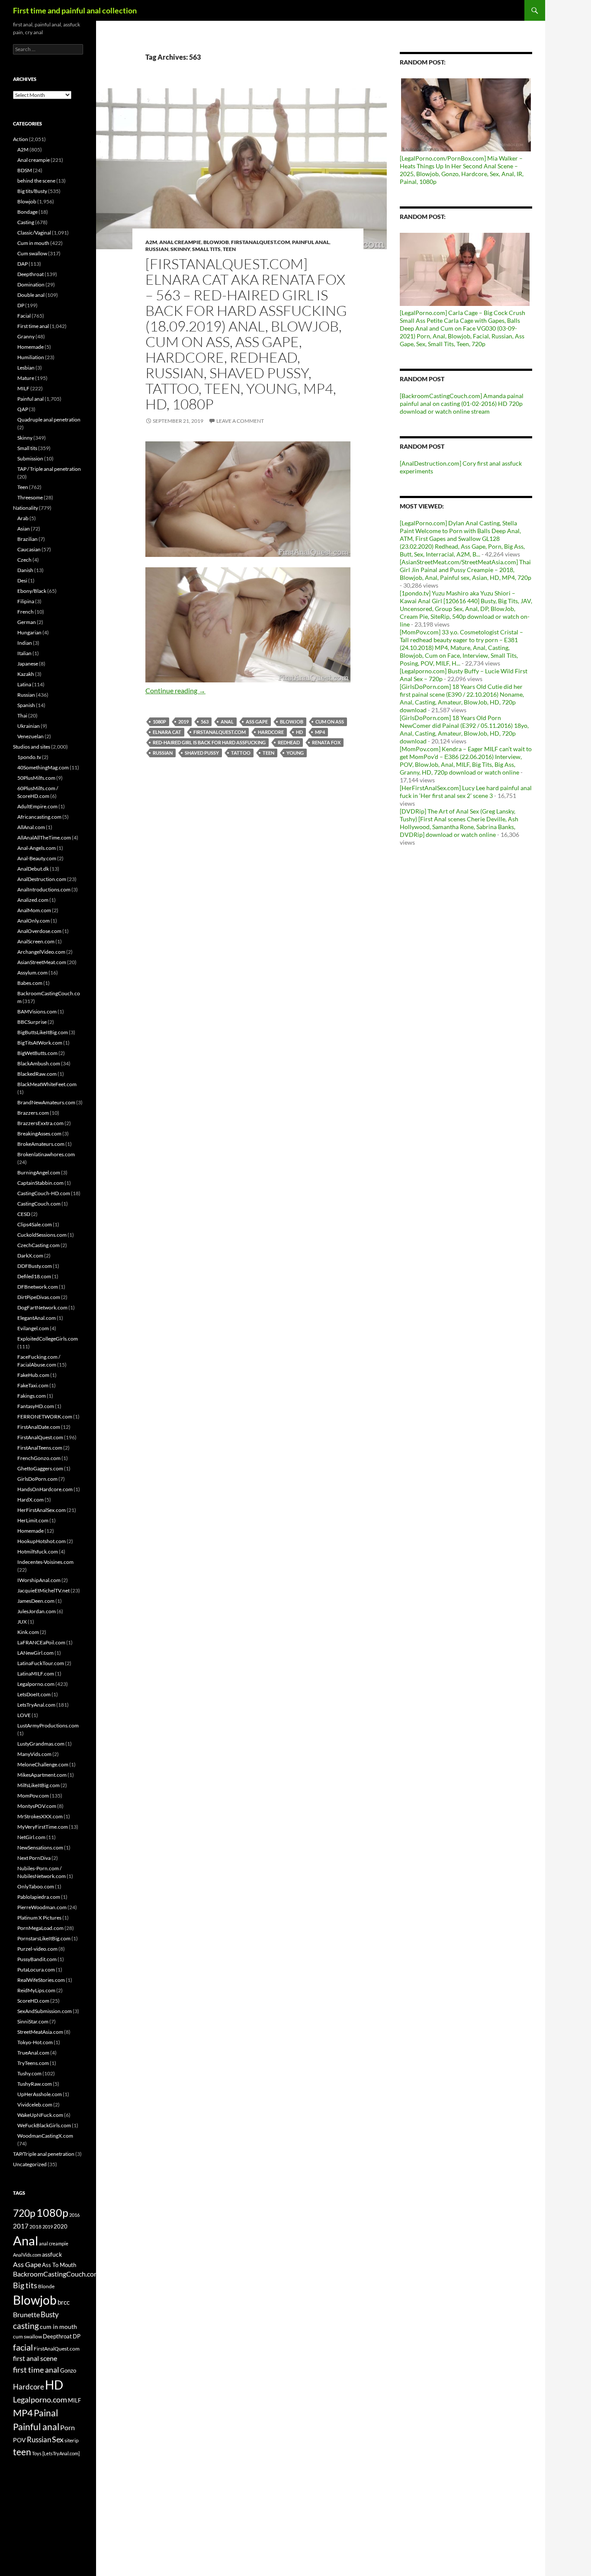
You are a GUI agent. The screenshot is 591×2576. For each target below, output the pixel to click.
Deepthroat (31, 274)
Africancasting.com (39, 817)
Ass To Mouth (59, 2265)
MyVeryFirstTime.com (43, 1827)
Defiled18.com (34, 1276)
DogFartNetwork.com (42, 1307)
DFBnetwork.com (38, 1287)
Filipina (26, 601)
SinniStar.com (33, 2021)
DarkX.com (30, 1256)
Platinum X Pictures (39, 1918)
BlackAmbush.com (39, 1063)
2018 (35, 2227)
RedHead (289, 742)
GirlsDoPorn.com (37, 1479)
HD (299, 732)
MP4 (320, 732)
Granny (26, 336)
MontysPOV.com (37, 1806)
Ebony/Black (32, 591)
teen (268, 753)
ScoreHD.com (33, 2001)
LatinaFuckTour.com (41, 1663)
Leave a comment (240, 421)
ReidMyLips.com (36, 1990)
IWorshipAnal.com (39, 1580)
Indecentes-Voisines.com (45, 1562)
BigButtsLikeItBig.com (43, 1032)
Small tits (206, 249)
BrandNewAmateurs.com (46, 1102)
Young (295, 753)
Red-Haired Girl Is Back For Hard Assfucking (209, 742)
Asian (24, 529)
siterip (72, 2440)
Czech (24, 560)
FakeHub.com (33, 1375)
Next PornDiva (34, 1858)
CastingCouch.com (39, 1204)
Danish (25, 570)
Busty (50, 2314)
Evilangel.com (33, 1328)
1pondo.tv (29, 757)
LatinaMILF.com (36, 1674)
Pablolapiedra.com (39, 1897)
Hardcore (271, 732)
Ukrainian (29, 726)
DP (21, 305)
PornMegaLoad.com (40, 1928)
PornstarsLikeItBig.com (44, 1938)
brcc (64, 2302)
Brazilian (27, 539)
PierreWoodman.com (42, 1907)
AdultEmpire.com (37, 806)
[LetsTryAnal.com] (61, 2453)
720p (24, 2213)
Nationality (26, 508)
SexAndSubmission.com (45, 2011)
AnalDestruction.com (42, 879)
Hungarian (29, 632)
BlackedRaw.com (37, 1074)
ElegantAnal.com (37, 1318)
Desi (22, 580)
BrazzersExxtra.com (40, 1123)
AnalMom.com (34, 910)
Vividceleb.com (35, 2105)
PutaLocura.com (36, 1970)
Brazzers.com (33, 1113)
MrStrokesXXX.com (40, 1816)
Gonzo (68, 2370)
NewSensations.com (40, 1848)
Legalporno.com (36, 1684)
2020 (61, 2226)
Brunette (26, 2314)
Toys (37, 2453)
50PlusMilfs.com (36, 778)
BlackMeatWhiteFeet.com (47, 1084)
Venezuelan (31, 736)
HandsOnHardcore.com (45, 1489)
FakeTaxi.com (33, 1385)
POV (19, 2440)
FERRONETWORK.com (45, 1417)
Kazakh (26, 674)
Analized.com (33, 900)
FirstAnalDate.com (39, 1427)
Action (21, 139)
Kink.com (28, 1632)
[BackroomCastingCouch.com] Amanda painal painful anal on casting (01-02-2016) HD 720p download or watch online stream (462, 404)
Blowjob (216, 242)
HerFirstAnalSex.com (42, 1510)
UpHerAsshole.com (40, 2094)
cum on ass (330, 722)
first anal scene (35, 2358)
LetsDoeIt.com (34, 1694)
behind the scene (36, 181)
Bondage (27, 212)
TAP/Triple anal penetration (44, 2154)
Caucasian (29, 549)
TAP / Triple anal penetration (49, 469)
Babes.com (30, 983)
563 (205, 722)
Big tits (25, 2285)
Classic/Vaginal (34, 233)
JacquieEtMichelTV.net (43, 1590)
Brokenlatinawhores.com (46, 1154)
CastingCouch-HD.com (44, 1193)
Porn (67, 2427)
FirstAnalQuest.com (260, 242)
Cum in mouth (33, 243)
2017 (21, 2226)
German (27, 622)
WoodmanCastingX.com (45, 2136)
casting (26, 2326)
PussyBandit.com (37, 1959)
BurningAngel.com (39, 1172)
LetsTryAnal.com (36, 1705)
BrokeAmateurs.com (41, 1144)
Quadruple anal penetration (49, 420)
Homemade (31, 347)
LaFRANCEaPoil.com (41, 1642)
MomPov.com (33, 1796)
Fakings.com (32, 1396)
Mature (26, 378)
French (26, 612)
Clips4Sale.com (35, 1224)
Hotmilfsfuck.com (38, 1552)
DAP (22, 264)
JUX (22, 1622)
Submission (30, 458)
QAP (23, 409)
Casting (26, 222)
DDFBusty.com (35, 1266)
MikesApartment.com (42, 1775)
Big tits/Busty (32, 191)
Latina (24, 684)
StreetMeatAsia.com (40, 2032)
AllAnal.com (31, 827)
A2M (151, 242)
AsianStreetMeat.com (42, 962)
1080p (159, 722)
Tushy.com (29, 2073)
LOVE (24, 1715)
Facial (24, 316)
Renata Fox (326, 742)
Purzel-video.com (37, 1949)
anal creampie (54, 2243)
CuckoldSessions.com (42, 1235)
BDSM (25, 170)
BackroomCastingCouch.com (56, 2274)
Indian (25, 643)
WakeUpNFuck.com (40, 2115)
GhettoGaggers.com (40, 1468)
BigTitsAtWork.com (40, 1043)
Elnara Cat (167, 732)
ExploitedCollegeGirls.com (48, 1339)
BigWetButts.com (37, 1053)
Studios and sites (32, 747)
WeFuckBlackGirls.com (44, 2125)
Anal (227, 722)
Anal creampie (180, 242)
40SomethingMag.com (43, 767)
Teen (229, 249)
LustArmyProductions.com (48, 1725)
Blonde (46, 2286)
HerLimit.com (33, 1520)
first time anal (36, 2370)
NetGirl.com (31, 1837)
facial (23, 2347)
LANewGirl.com (35, 1653)
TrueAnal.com (33, 2053)
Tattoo (241, 753)
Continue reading (175, 690)
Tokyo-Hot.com (35, 2042)
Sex (58, 2439)
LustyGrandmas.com (41, 1744)
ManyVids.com (34, 1754)
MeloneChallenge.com (43, 1764)
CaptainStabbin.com (40, 1183)
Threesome (30, 497)
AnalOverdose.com (39, 931)
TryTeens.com (33, 2063)
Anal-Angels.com (37, 848)
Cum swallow (32, 253)
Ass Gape (257, 722)
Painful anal (311, 242)
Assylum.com (32, 973)
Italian (24, 653)
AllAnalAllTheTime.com (44, 838)
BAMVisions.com (37, 1011)
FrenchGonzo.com (39, 1458)
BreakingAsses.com (39, 1134)
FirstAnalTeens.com (40, 1448)
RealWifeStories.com (41, 1980)
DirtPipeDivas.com (39, 1297)
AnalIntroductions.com (44, 889)
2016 (74, 2215)
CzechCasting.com (39, 1245)
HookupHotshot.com (42, 1541)
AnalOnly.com (34, 921)
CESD (24, 1214)
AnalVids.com (27, 2255)
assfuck (52, 2254)
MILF (23, 388)
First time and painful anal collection (75, 10)
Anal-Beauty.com (37, 858)
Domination (31, 285)
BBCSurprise (32, 1022)
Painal (46, 2413)
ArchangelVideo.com (41, 952)
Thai (22, 716)
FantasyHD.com (36, 1406)
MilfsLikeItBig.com (39, 1785)
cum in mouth (58, 2327)
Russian (157, 249)
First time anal (33, 326)
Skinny (180, 249)
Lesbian (26, 368)
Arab (23, 518)
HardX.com (31, 1500)
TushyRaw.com (35, 2084)
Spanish (26, 705)
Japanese (28, 664)
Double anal (31, 295)
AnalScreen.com (36, 941)
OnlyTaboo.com (36, 1886)
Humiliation (31, 357)
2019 (183, 722)
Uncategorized (30, 2164)
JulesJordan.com (37, 1611)
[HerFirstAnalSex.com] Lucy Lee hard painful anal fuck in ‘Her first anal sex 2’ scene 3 (466, 792)
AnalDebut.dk (33, 869)
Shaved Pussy (202, 753)
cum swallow (27, 2336)
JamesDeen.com (36, 1601)
